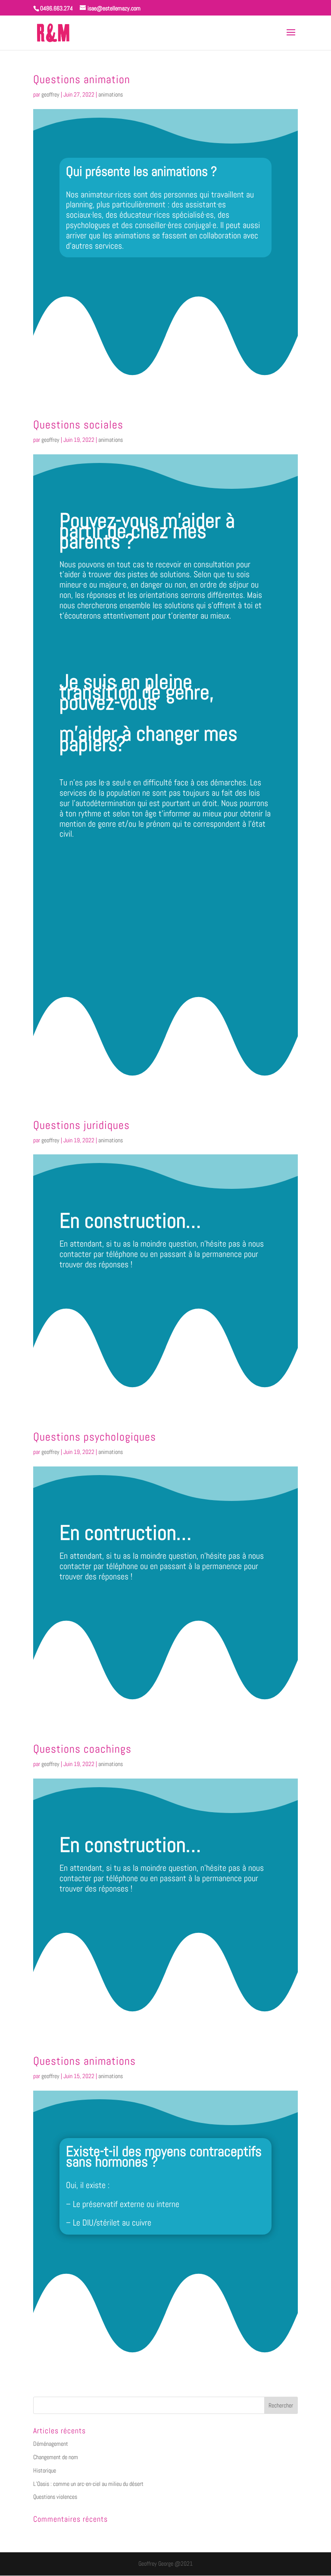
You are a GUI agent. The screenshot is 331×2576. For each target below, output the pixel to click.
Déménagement (51, 2444)
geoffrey (50, 94)
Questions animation (82, 80)
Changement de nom (56, 2457)
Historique (45, 2470)
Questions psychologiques (95, 1437)
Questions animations (84, 2061)
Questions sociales (78, 425)
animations (111, 94)
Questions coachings (82, 1749)
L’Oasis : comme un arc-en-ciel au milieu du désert (88, 2484)
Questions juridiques (81, 1125)
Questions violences (55, 2497)
